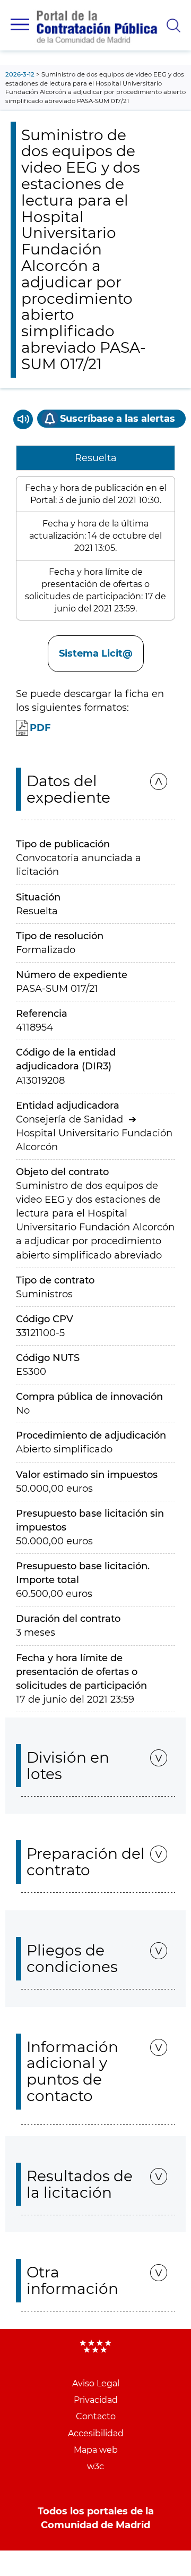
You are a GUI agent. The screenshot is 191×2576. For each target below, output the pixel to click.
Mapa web (96, 2450)
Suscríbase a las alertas (118, 419)
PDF (40, 728)
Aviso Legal (96, 2383)
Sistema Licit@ (96, 653)
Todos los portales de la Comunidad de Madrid (96, 2518)
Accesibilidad (96, 2433)
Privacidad (96, 2400)
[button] (20, 24)
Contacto (96, 2416)
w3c (95, 2466)
